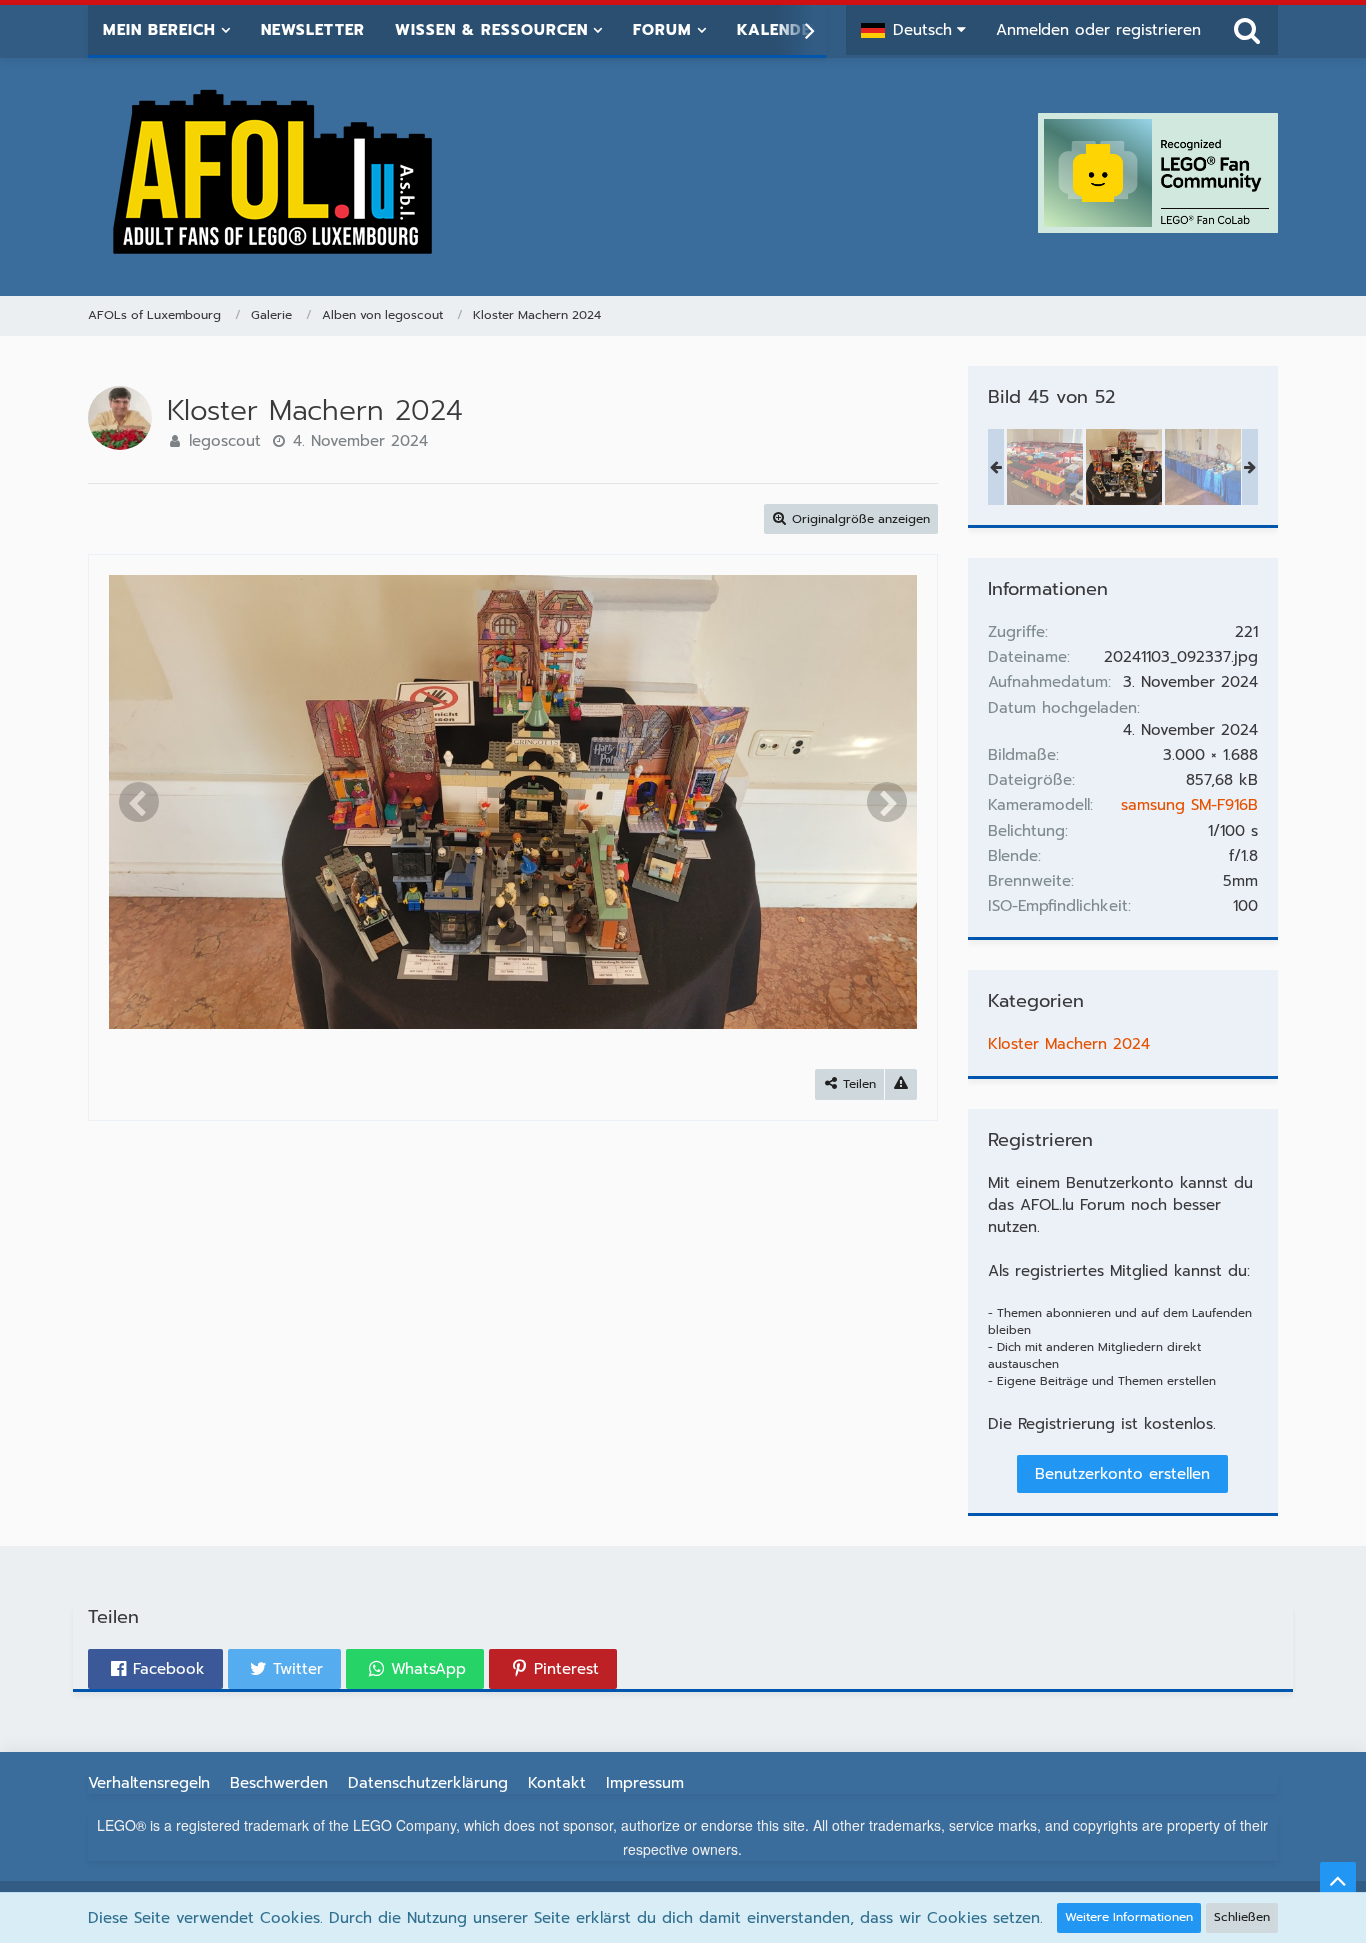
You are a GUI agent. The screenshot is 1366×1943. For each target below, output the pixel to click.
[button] (913, 30)
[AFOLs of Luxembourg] (274, 173)
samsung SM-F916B (1189, 805)
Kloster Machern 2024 (1069, 1044)
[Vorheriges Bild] (139, 802)
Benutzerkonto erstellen (1122, 1474)
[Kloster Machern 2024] (1045, 467)
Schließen (1242, 1917)
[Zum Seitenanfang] (1338, 1880)
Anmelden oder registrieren (1098, 30)
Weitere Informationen (1129, 1917)
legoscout (225, 441)
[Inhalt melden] (901, 1084)
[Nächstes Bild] (887, 802)
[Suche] (1247, 30)
